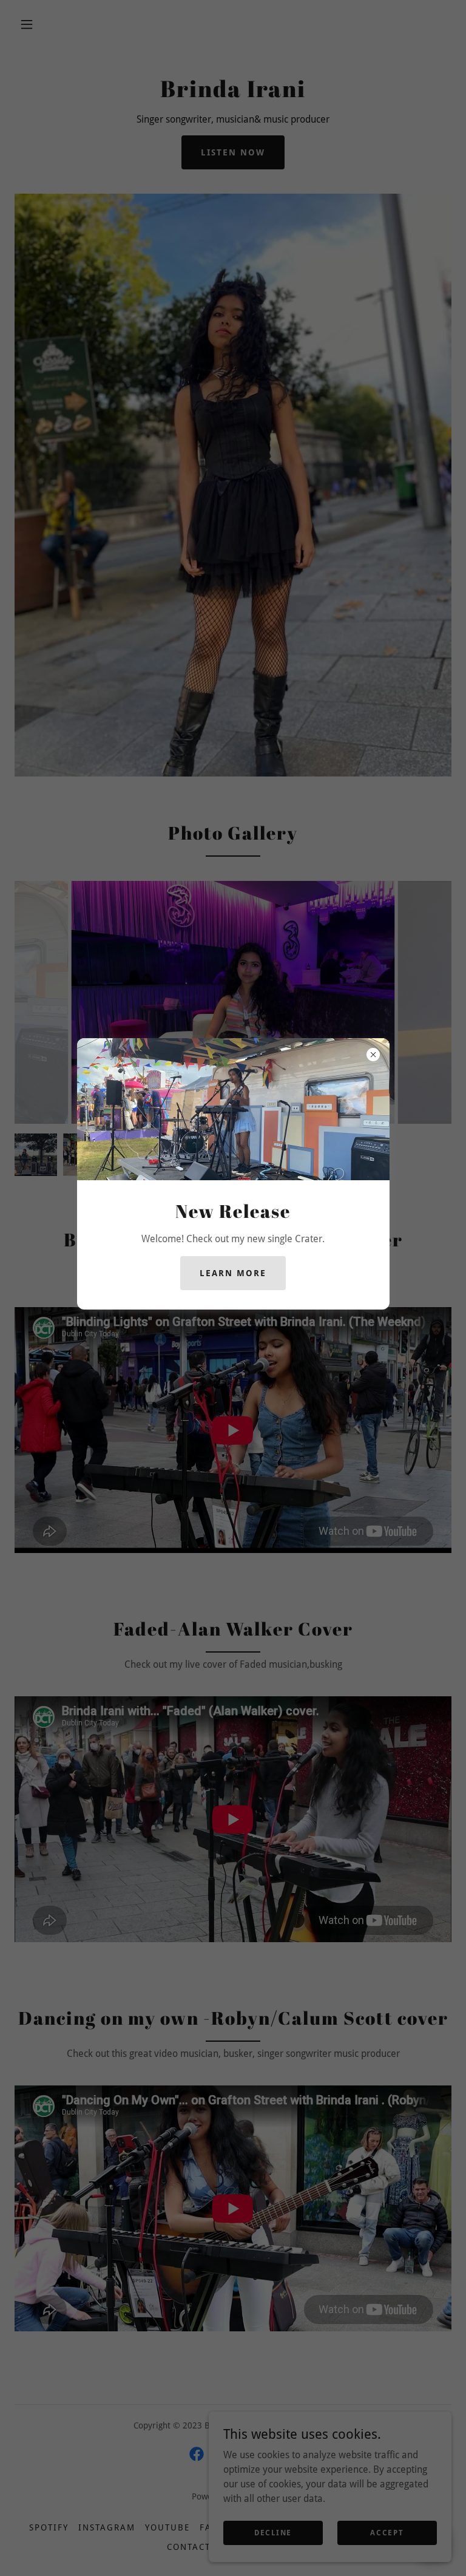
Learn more (233, 1273)
